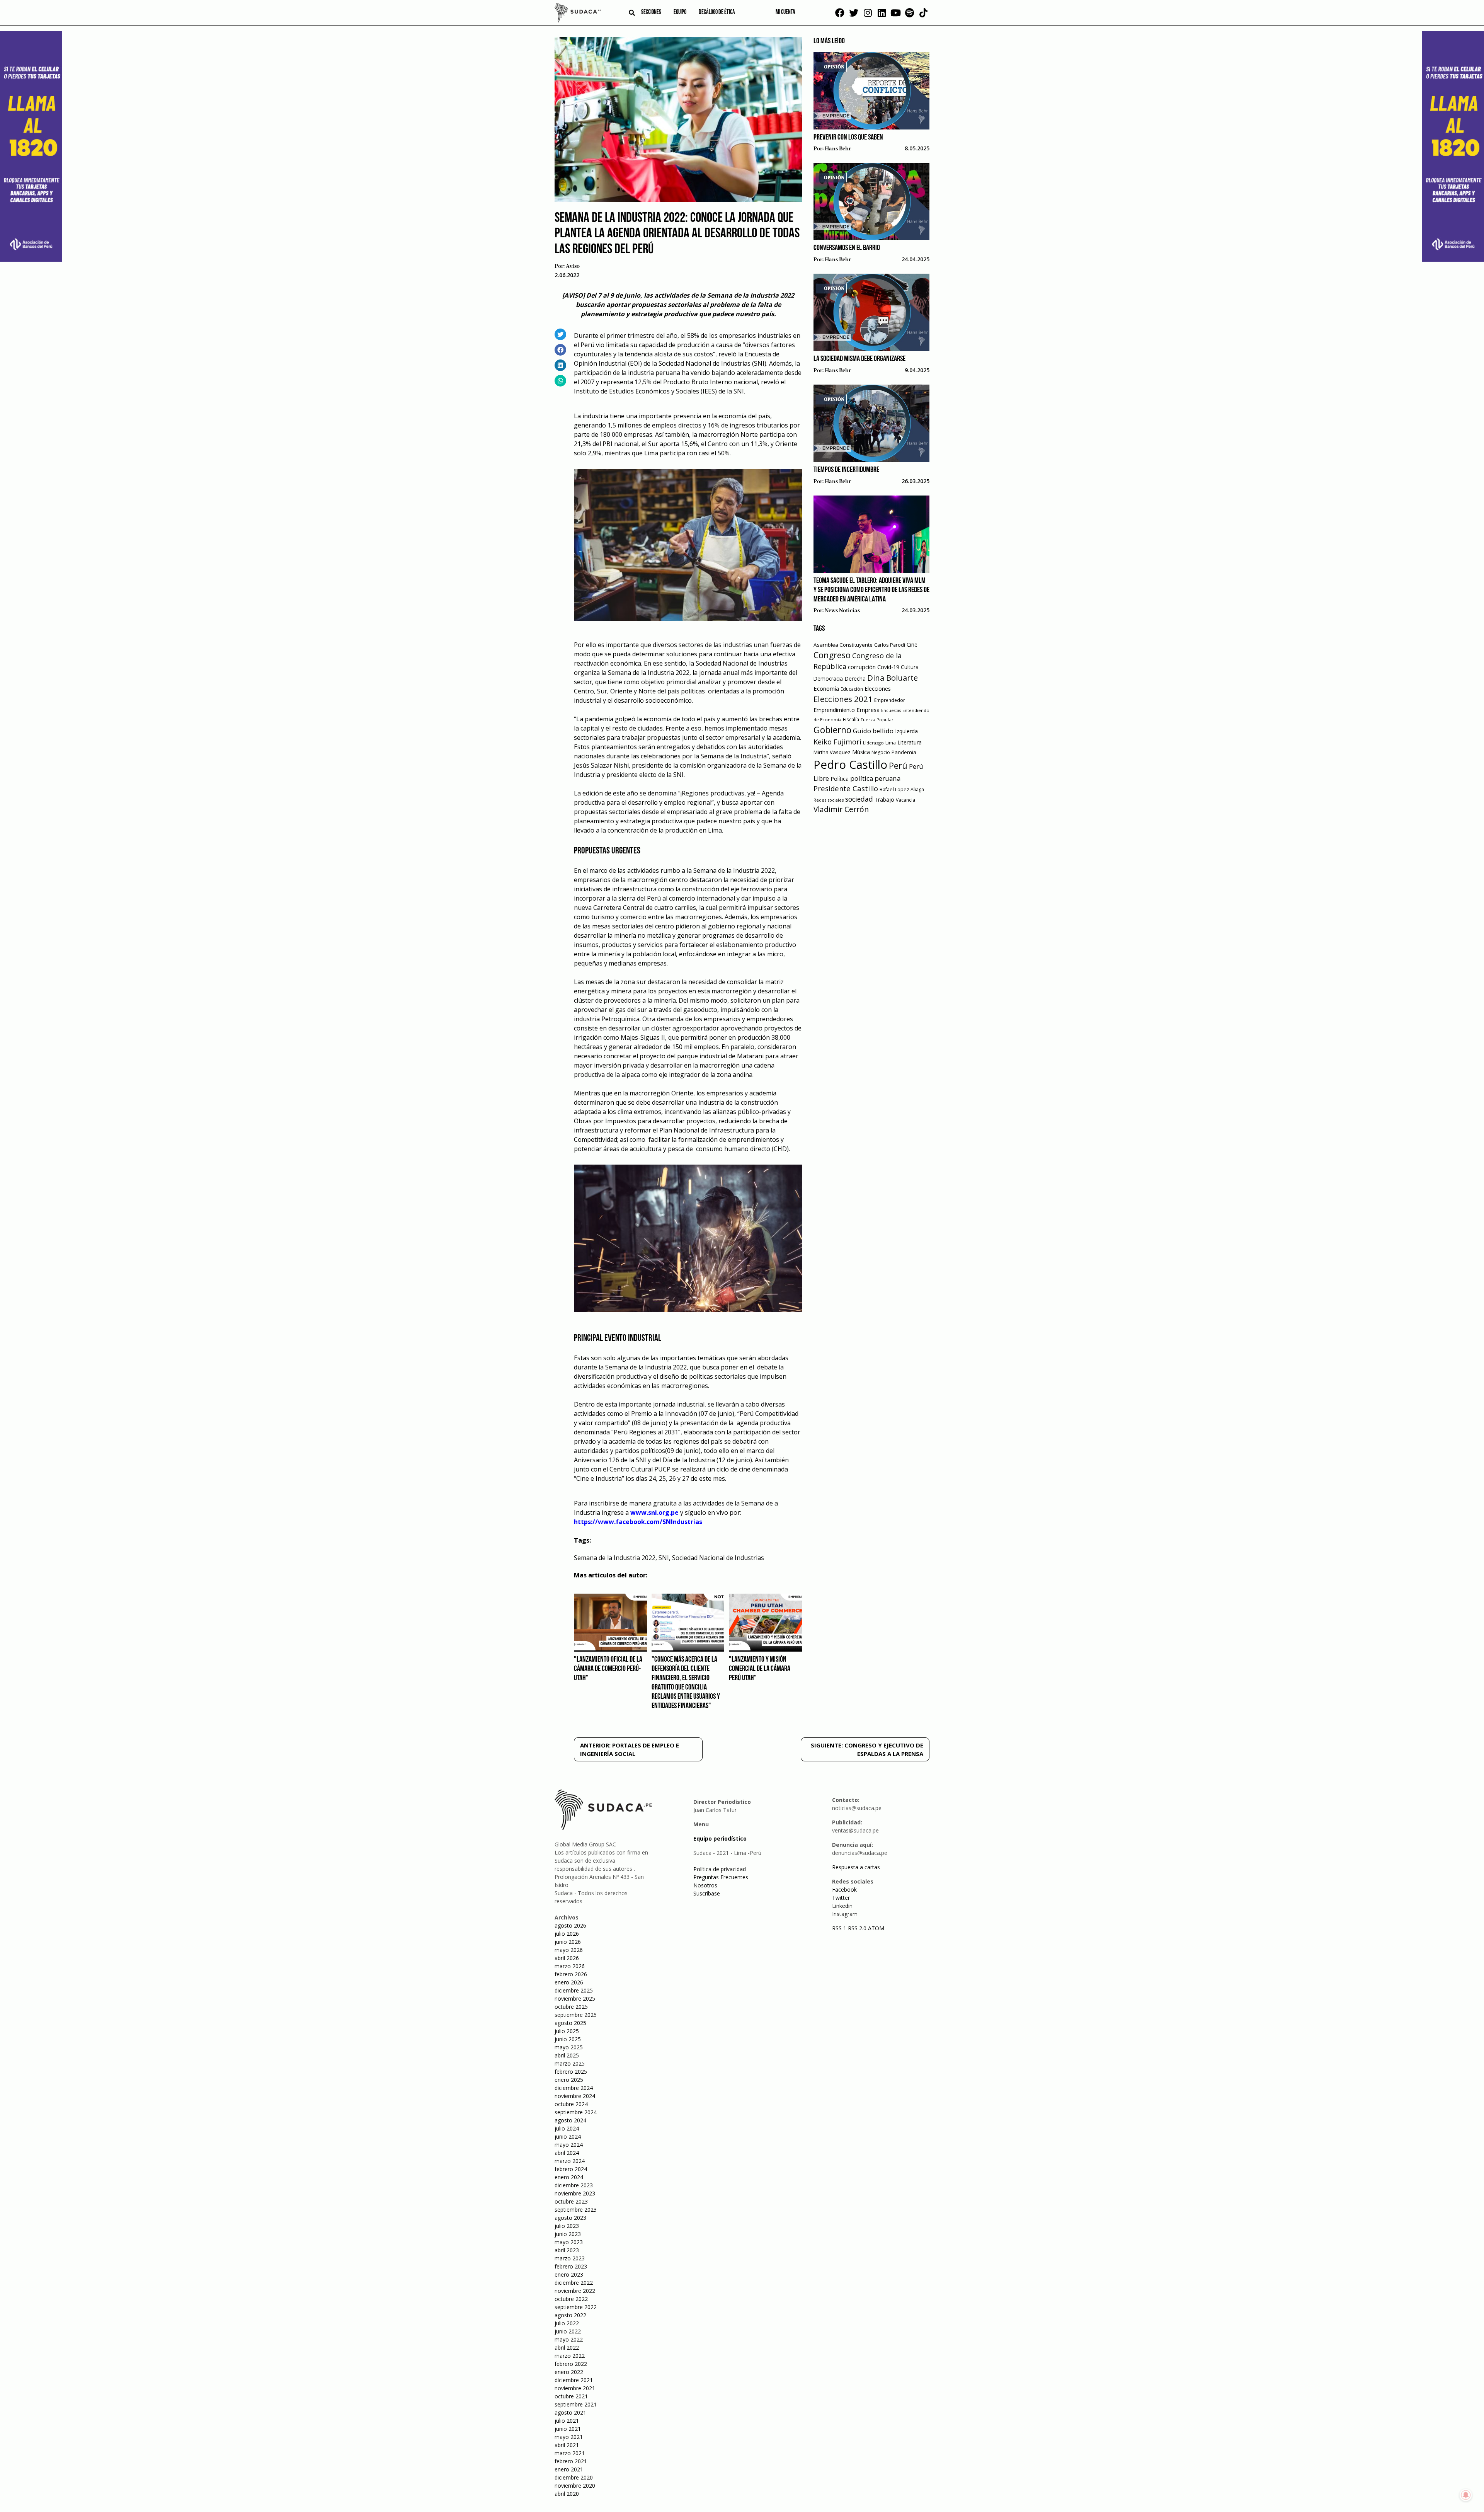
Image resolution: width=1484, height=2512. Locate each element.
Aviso (573, 266)
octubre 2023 (571, 2201)
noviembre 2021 (575, 2388)
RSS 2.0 (857, 1928)
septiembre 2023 (576, 2210)
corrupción (862, 667)
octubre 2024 (571, 2104)
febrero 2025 (571, 2072)
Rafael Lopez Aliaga (902, 789)
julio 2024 (567, 2128)
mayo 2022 (569, 2339)
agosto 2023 (570, 2218)
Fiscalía (851, 720)
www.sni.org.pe (654, 1512)
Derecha (855, 679)
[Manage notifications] (1466, 2495)
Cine (912, 645)
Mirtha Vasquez (832, 752)
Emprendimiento (834, 710)
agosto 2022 (570, 2315)
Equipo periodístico (720, 1838)
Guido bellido (873, 731)
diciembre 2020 (574, 2477)
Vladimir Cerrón (841, 809)
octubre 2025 (571, 2007)
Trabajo (884, 800)
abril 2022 (567, 2348)
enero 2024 (569, 2177)
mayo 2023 (569, 2242)
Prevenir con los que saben (848, 138)
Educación (852, 689)
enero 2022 (569, 2372)
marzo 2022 (570, 2356)
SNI (664, 1558)
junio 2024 (568, 2136)
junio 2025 (568, 2039)
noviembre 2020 (575, 2486)
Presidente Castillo (846, 788)
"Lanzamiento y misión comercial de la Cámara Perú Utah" (760, 1669)
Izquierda (906, 731)
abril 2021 (567, 2445)
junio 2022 (568, 2331)
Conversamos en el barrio (847, 248)
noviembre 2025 (575, 1999)
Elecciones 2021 (843, 699)
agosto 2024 (570, 2120)
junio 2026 (568, 1942)
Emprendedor (890, 700)
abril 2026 (567, 1958)
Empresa (868, 710)
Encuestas (891, 710)
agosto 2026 (570, 1925)
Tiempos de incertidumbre (846, 470)
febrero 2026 (571, 1974)
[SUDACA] (578, 14)
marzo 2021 (570, 2453)
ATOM (876, 1928)
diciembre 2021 (574, 2380)
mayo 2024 (569, 2145)
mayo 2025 (569, 2047)
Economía (826, 688)
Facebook (844, 1890)
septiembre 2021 (576, 2404)
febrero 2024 (571, 2169)
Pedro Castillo (850, 765)
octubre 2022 (571, 2299)
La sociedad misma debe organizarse (859, 359)
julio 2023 (567, 2226)
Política (840, 779)
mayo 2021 (569, 2437)
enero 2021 (569, 2469)
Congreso (832, 655)
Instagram (845, 1914)
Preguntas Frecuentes (721, 1877)
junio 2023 (568, 2234)
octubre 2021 (571, 2396)
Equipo (680, 12)
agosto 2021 (570, 2412)
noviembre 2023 (575, 2193)
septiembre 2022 (576, 2307)
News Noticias (842, 611)
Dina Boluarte (893, 678)
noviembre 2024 (575, 2096)
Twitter (841, 1898)
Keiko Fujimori (837, 742)
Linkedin (842, 1906)
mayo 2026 (569, 1950)
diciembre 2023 (574, 2185)
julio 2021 (567, 2421)
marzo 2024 (570, 2161)
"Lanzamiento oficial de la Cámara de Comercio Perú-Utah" (608, 1669)
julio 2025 (567, 2031)
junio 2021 (568, 2429)
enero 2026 (569, 1982)
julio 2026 (567, 1934)
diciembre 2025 (574, 1990)
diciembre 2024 (574, 2088)
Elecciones (878, 689)
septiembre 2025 (576, 2015)
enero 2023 (569, 2274)
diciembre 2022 (574, 2283)
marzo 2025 (570, 2063)
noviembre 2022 (575, 2291)
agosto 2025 (570, 2023)
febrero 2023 (571, 2266)
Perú (898, 766)
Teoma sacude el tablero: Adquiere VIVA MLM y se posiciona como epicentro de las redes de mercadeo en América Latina (871, 590)
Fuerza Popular (877, 720)
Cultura (910, 667)
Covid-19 (888, 667)
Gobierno (832, 730)
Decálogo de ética (717, 12)
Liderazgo (873, 743)
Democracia (828, 679)
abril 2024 (567, 2153)
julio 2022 (567, 2323)
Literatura (910, 742)
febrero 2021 (571, 2461)
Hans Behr (838, 149)
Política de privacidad (720, 1869)
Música (861, 752)
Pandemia (904, 752)
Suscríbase (707, 1893)
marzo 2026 (570, 1966)
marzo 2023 (570, 2258)
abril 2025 (567, 2055)
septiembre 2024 (576, 2112)
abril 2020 (567, 2494)
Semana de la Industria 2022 (615, 1558)
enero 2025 (569, 2080)
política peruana (875, 778)
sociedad (859, 799)
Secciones (651, 12)
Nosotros (705, 1885)
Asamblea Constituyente (843, 645)
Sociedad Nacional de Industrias (718, 1558)
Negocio (881, 752)
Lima (891, 743)
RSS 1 (840, 1928)
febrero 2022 (571, 2364)
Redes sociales (829, 800)
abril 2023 (567, 2250)
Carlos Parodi (890, 645)
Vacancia (905, 800)
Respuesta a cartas (856, 1867)
